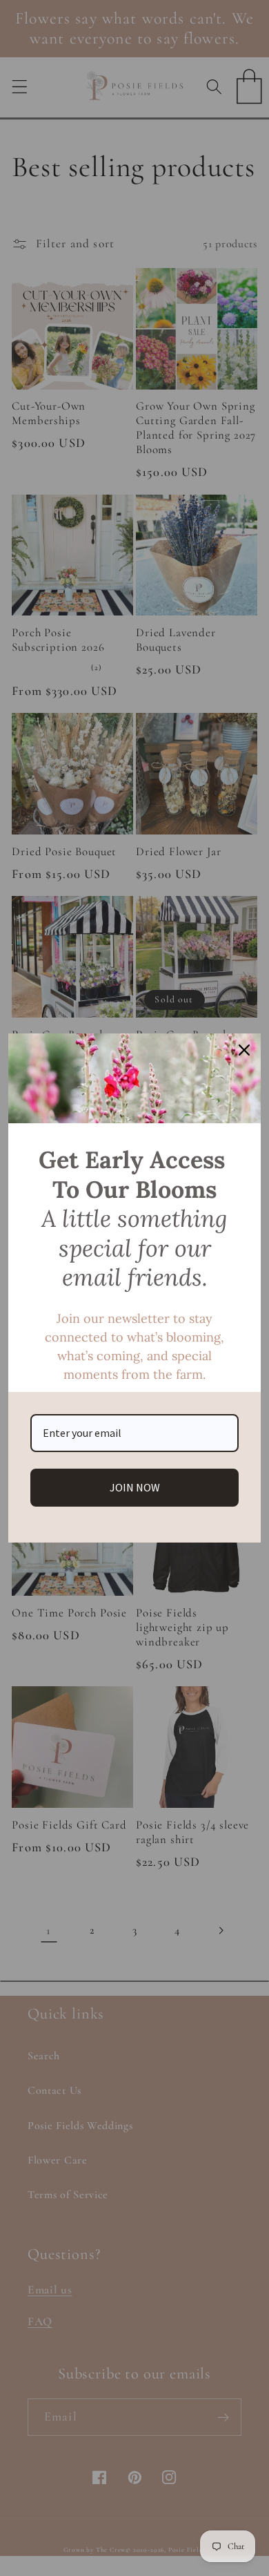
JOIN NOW (135, 1487)
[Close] (244, 1050)
